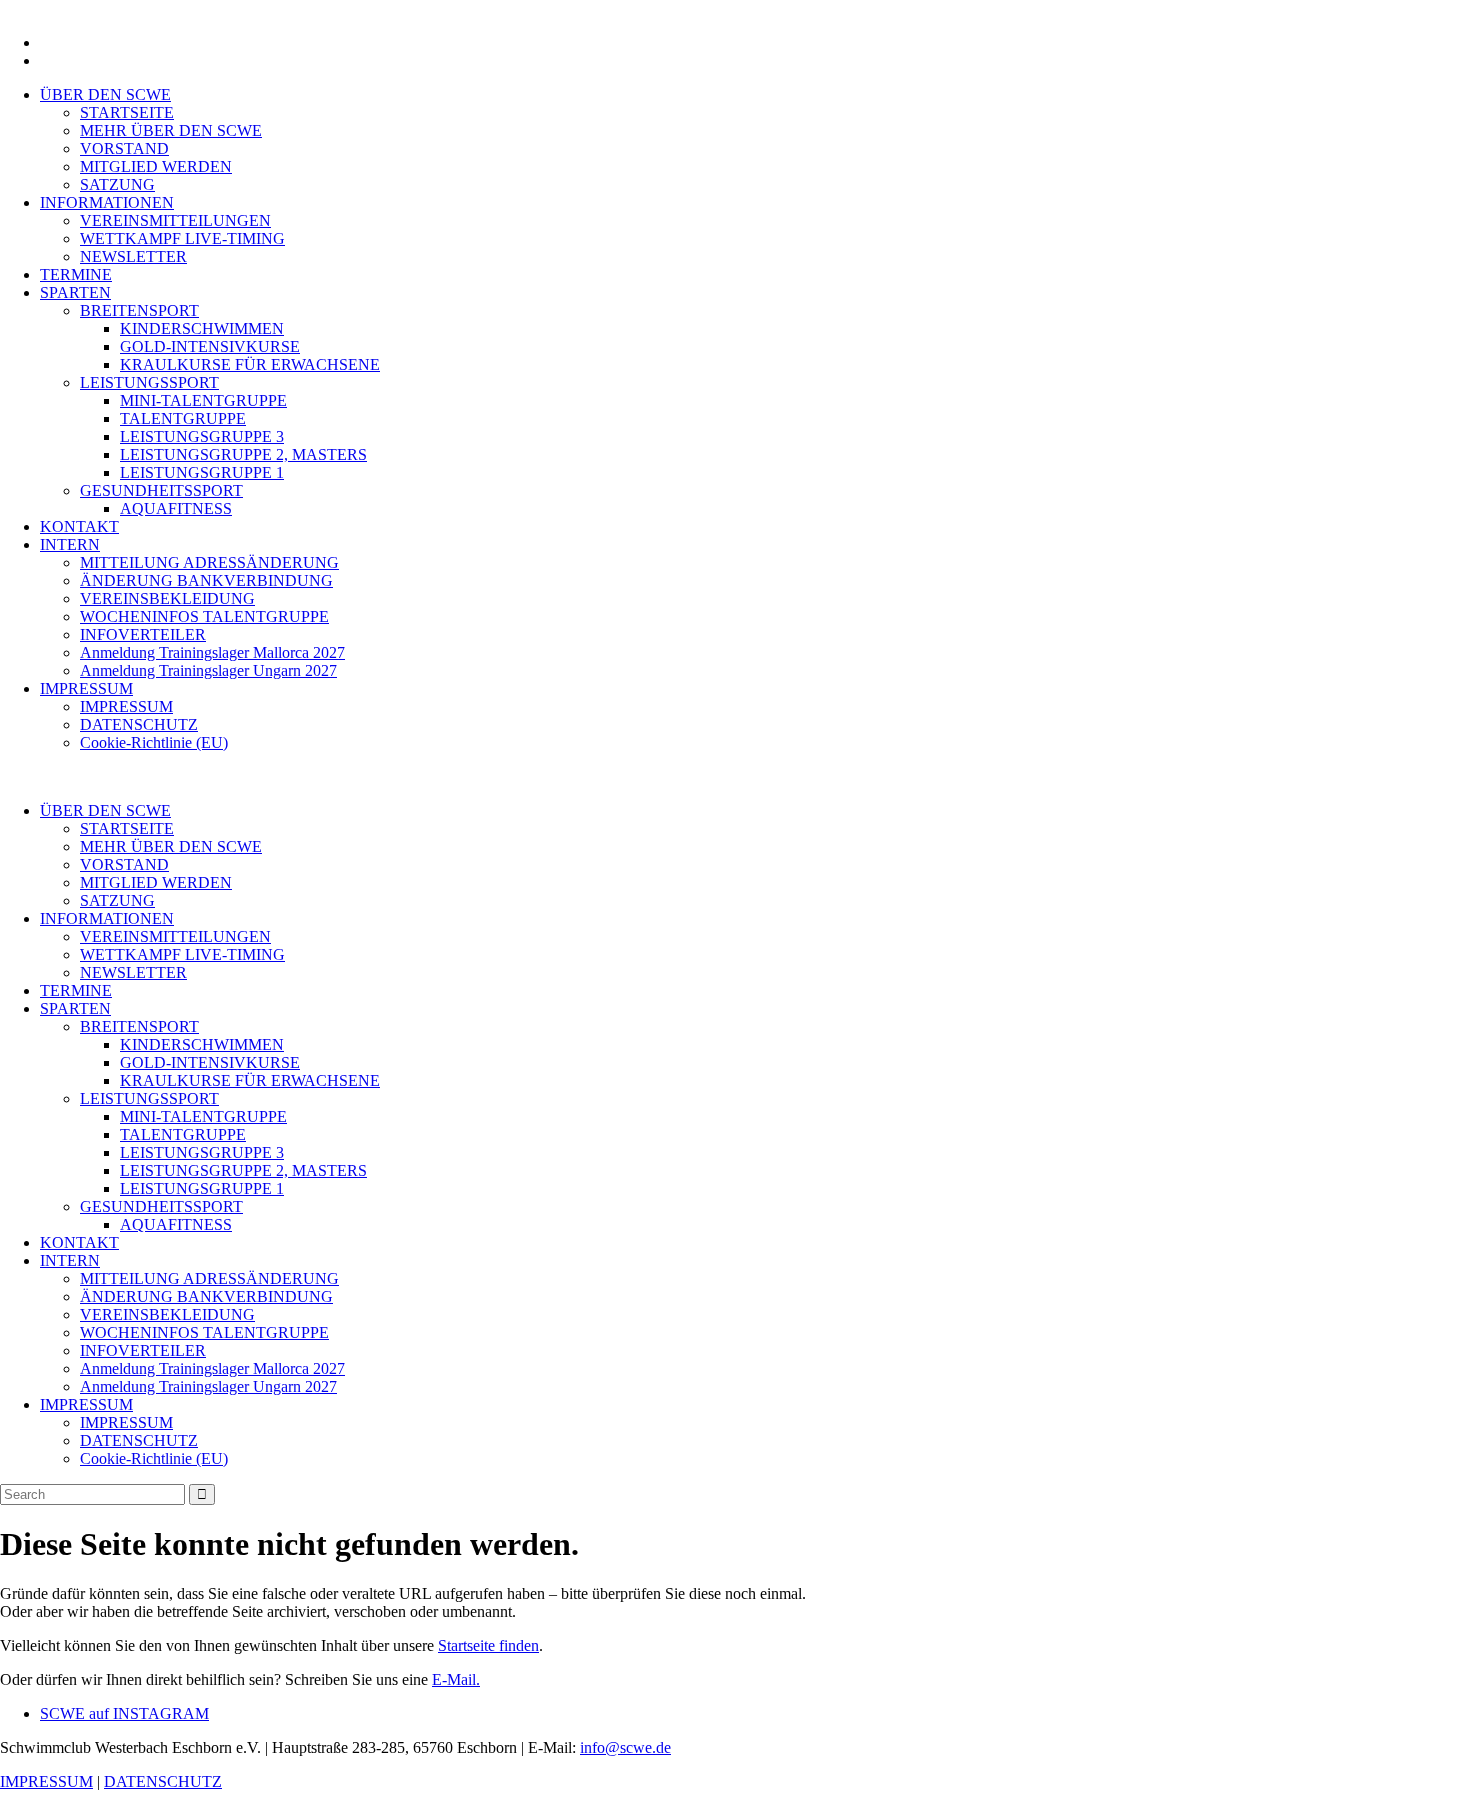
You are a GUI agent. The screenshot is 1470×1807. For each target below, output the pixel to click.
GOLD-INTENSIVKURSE (210, 346)
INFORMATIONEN (107, 202)
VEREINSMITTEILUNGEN (175, 220)
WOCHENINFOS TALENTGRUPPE (204, 616)
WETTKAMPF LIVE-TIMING (182, 238)
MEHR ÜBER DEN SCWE (171, 130)
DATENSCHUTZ (139, 724)
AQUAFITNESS (176, 508)
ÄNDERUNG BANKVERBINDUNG (206, 580)
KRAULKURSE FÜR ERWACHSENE (250, 364)
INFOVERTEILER (143, 634)
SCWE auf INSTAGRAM (124, 1713)
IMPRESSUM (86, 688)
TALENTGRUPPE (183, 418)
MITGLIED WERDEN (156, 166)
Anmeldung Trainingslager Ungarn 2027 (208, 670)
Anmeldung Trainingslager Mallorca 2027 (212, 652)
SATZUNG (117, 184)
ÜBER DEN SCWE (105, 94)
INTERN (70, 544)
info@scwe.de (625, 1747)
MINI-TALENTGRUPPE (203, 400)
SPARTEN (75, 292)
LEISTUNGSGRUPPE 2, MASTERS (243, 454)
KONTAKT (79, 526)
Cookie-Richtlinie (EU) (154, 742)
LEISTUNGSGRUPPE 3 (202, 436)
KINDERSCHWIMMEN (202, 328)
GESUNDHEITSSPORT (161, 490)
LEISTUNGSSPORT (149, 382)
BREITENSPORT (139, 310)
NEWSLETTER (133, 256)
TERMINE (76, 274)
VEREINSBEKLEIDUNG (167, 598)
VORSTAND (124, 148)
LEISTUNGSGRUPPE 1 (202, 472)
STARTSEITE (127, 112)
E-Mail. (456, 1679)
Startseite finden (488, 1645)
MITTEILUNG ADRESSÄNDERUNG (209, 562)
